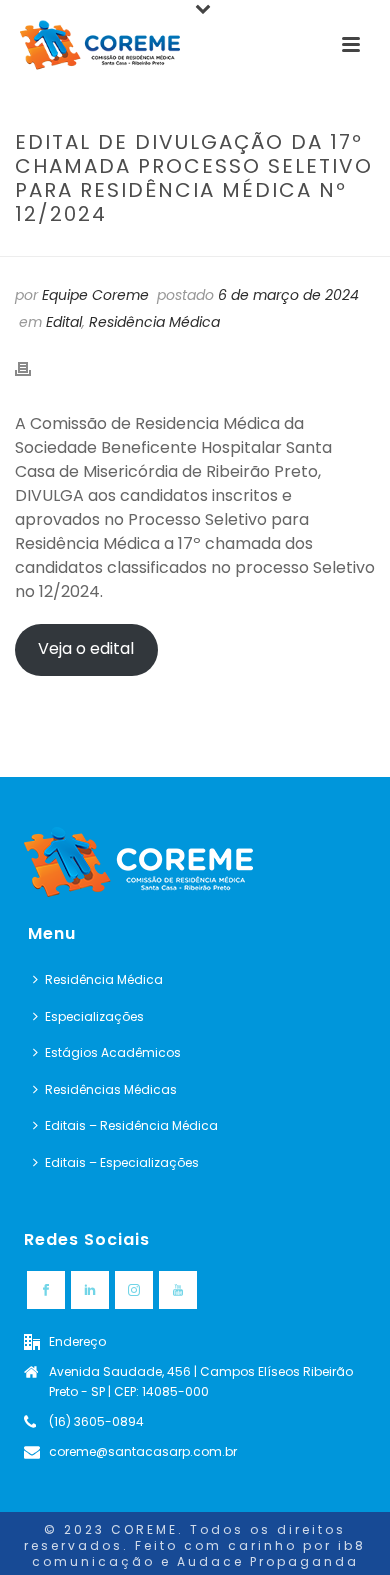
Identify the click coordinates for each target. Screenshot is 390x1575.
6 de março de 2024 (288, 295)
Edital (64, 322)
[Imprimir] (33, 368)
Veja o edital (86, 648)
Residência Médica (154, 322)
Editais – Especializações (122, 1162)
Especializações (94, 1016)
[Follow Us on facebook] (46, 1290)
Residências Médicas (111, 1089)
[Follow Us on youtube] (178, 1290)
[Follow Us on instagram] (134, 1290)
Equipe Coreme (95, 295)
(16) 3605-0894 (96, 1421)
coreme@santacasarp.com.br (143, 1451)
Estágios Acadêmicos (113, 1052)
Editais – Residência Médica (131, 1125)
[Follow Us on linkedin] (90, 1290)
